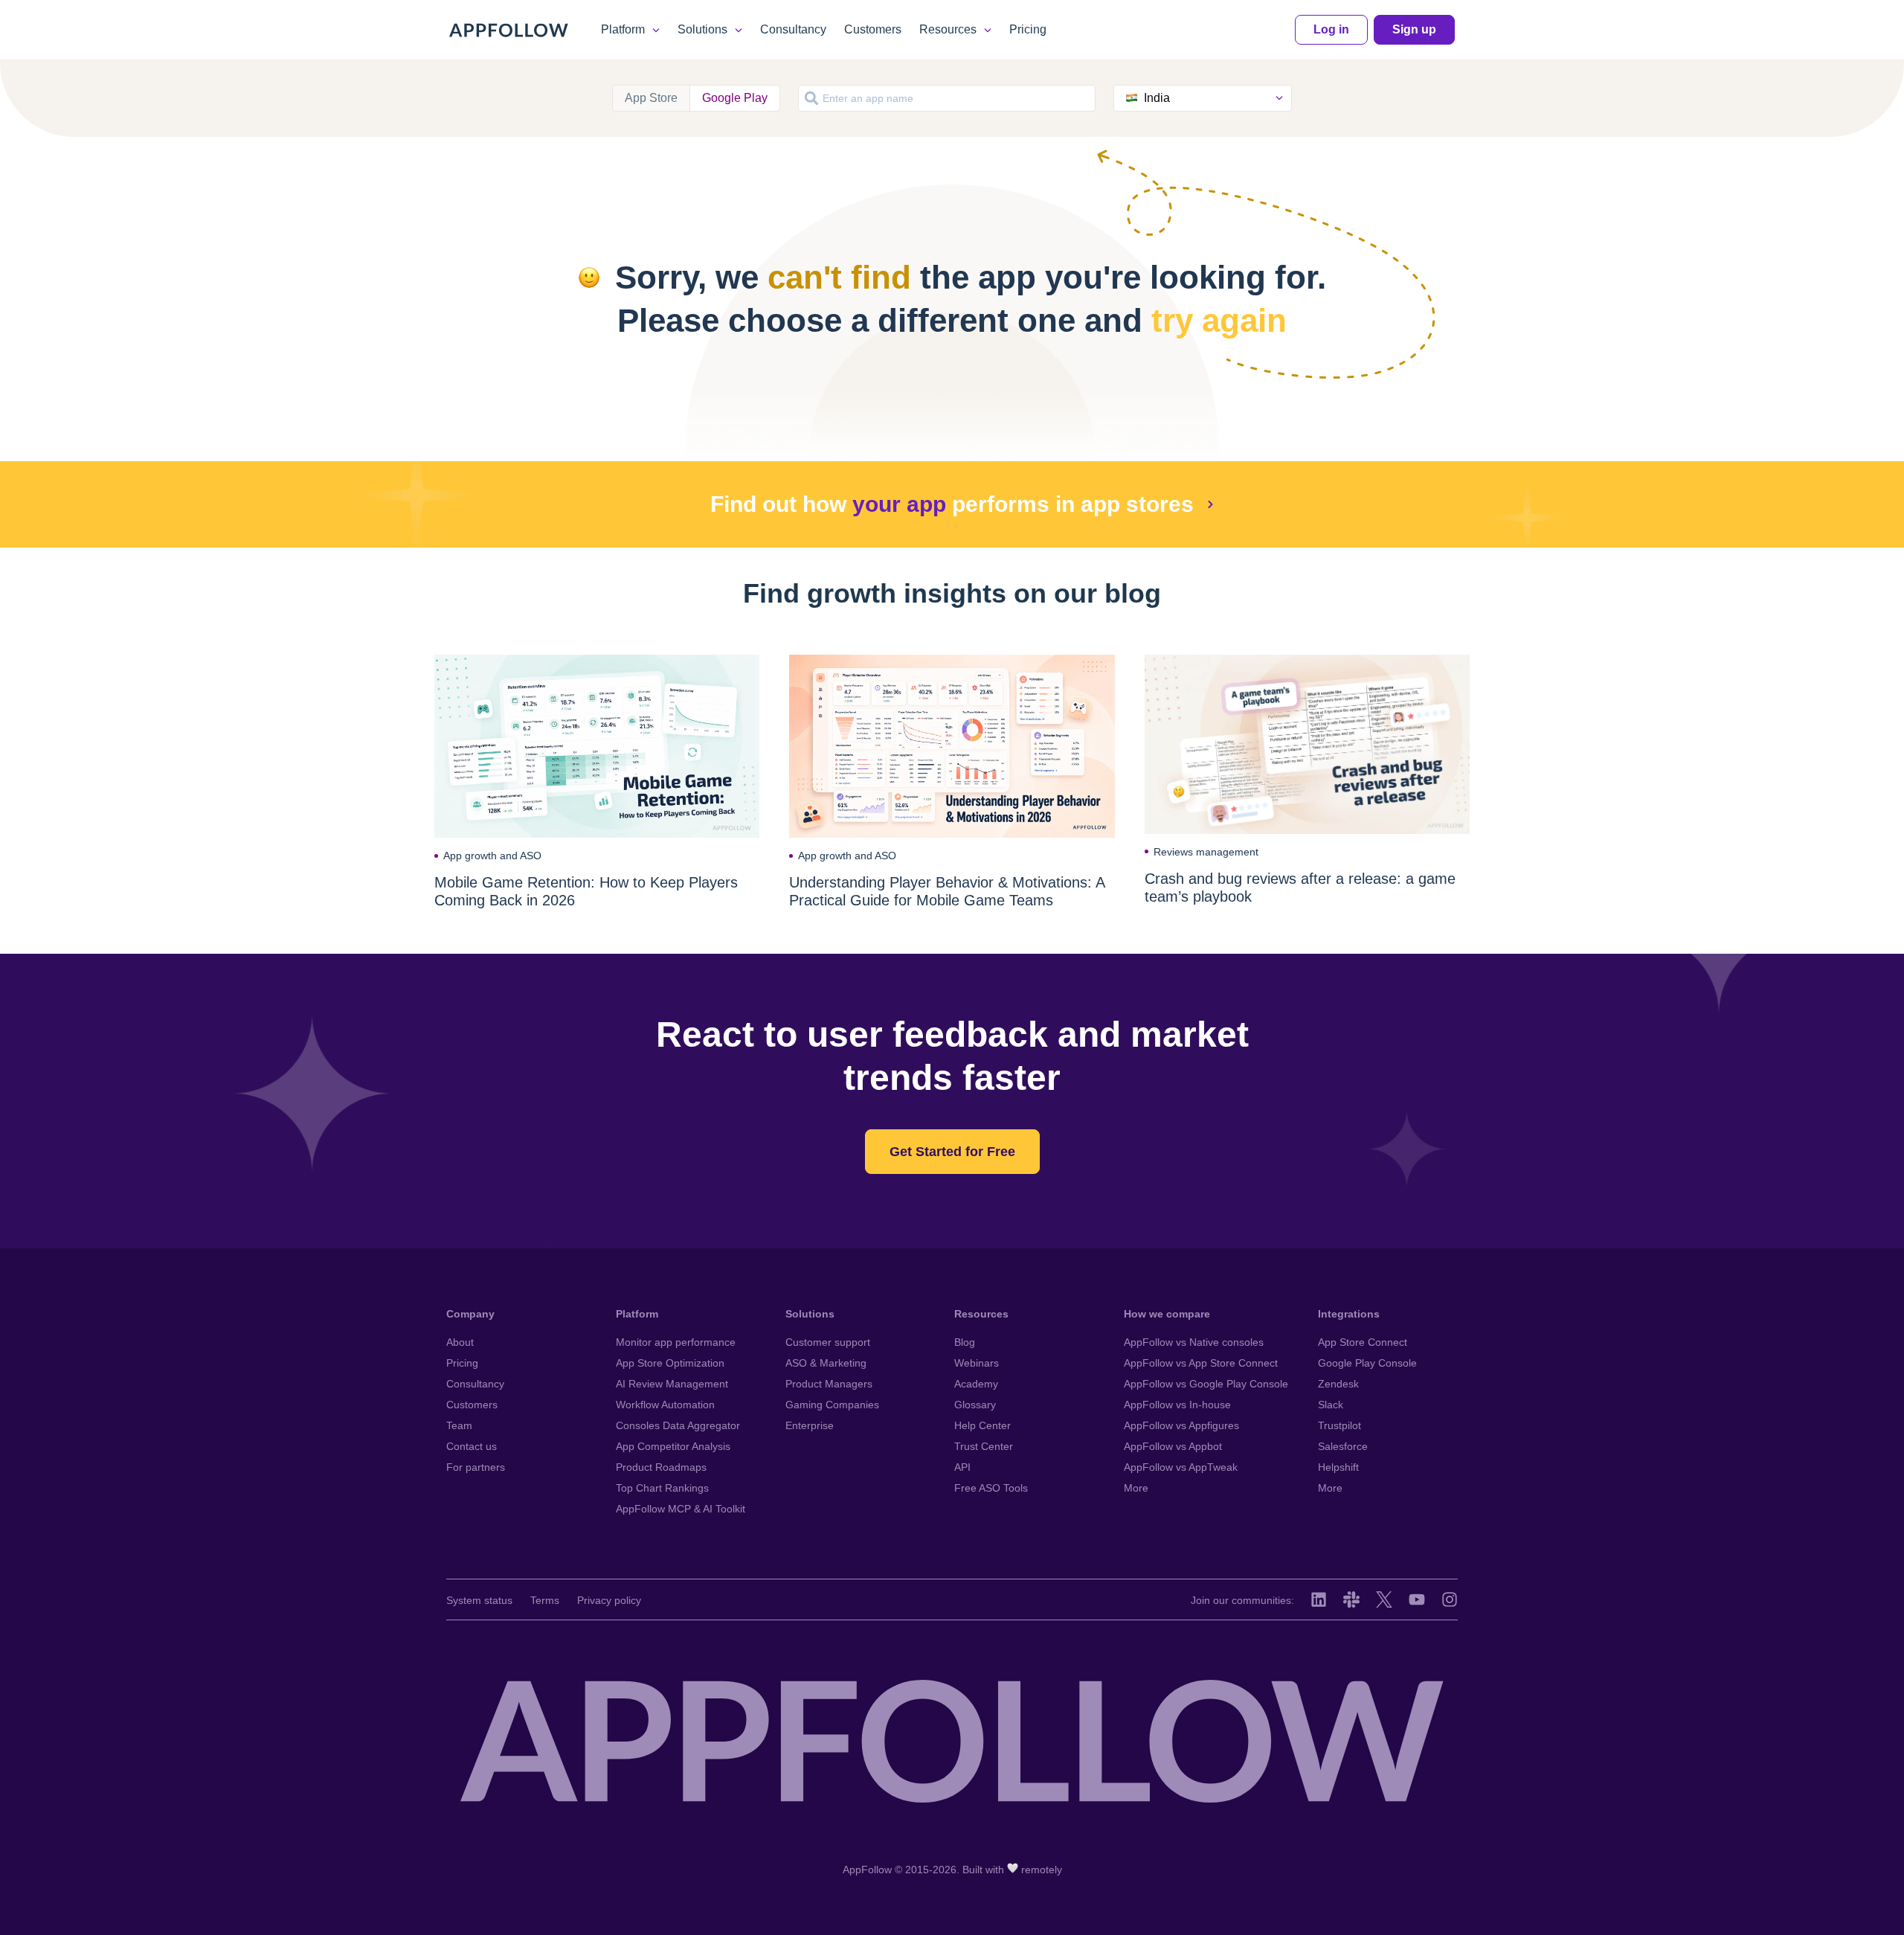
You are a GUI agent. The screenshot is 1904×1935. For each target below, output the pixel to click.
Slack (1331, 1405)
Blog (965, 1342)
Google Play (735, 98)
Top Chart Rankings (662, 1488)
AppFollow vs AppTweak (1181, 1467)
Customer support (828, 1342)
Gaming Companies (832, 1405)
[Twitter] (1384, 1599)
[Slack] (1351, 1599)
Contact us (472, 1446)
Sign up (1414, 29)
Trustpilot (1339, 1425)
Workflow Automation (665, 1405)
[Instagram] (1450, 1599)
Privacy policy (609, 1600)
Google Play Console (1367, 1363)
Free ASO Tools (991, 1488)
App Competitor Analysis (673, 1446)
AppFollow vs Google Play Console (1206, 1384)
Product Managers (829, 1384)
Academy (976, 1384)
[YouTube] (1417, 1599)
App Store (651, 98)
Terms (545, 1600)
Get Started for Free (952, 1152)
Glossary (975, 1405)
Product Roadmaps (661, 1467)
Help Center (982, 1425)
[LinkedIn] (1319, 1599)
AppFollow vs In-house (1177, 1405)
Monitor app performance (676, 1342)
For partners (476, 1467)
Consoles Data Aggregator (678, 1425)
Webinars (977, 1363)
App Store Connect (1363, 1342)
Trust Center (984, 1446)
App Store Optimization (670, 1363)
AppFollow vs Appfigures (1181, 1425)
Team (459, 1425)
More (1136, 1488)
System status (479, 1600)
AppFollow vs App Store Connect (1201, 1363)
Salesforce (1343, 1446)
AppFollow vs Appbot (1173, 1446)
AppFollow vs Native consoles (1194, 1342)
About (460, 1342)
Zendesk (1338, 1384)
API (962, 1467)
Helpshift (1338, 1467)
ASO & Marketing (826, 1363)
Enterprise (810, 1425)
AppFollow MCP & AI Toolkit (681, 1509)
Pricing (1028, 29)
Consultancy (793, 29)
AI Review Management (672, 1384)
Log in (1331, 29)
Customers (873, 29)
